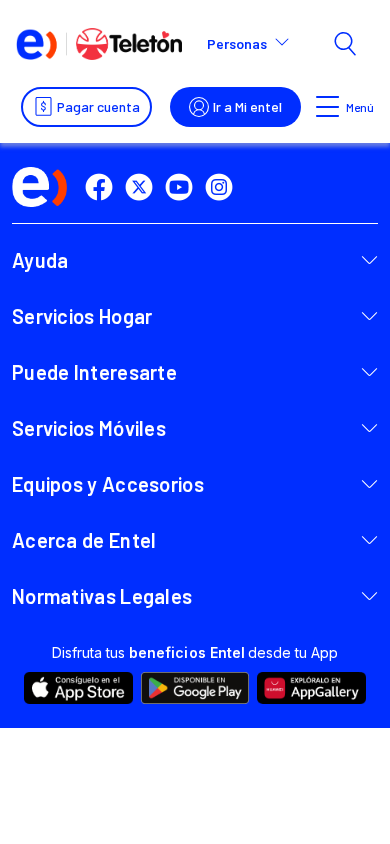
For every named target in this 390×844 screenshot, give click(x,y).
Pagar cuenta (98, 106)
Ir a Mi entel (247, 106)
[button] (256, 44)
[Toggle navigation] (328, 107)
